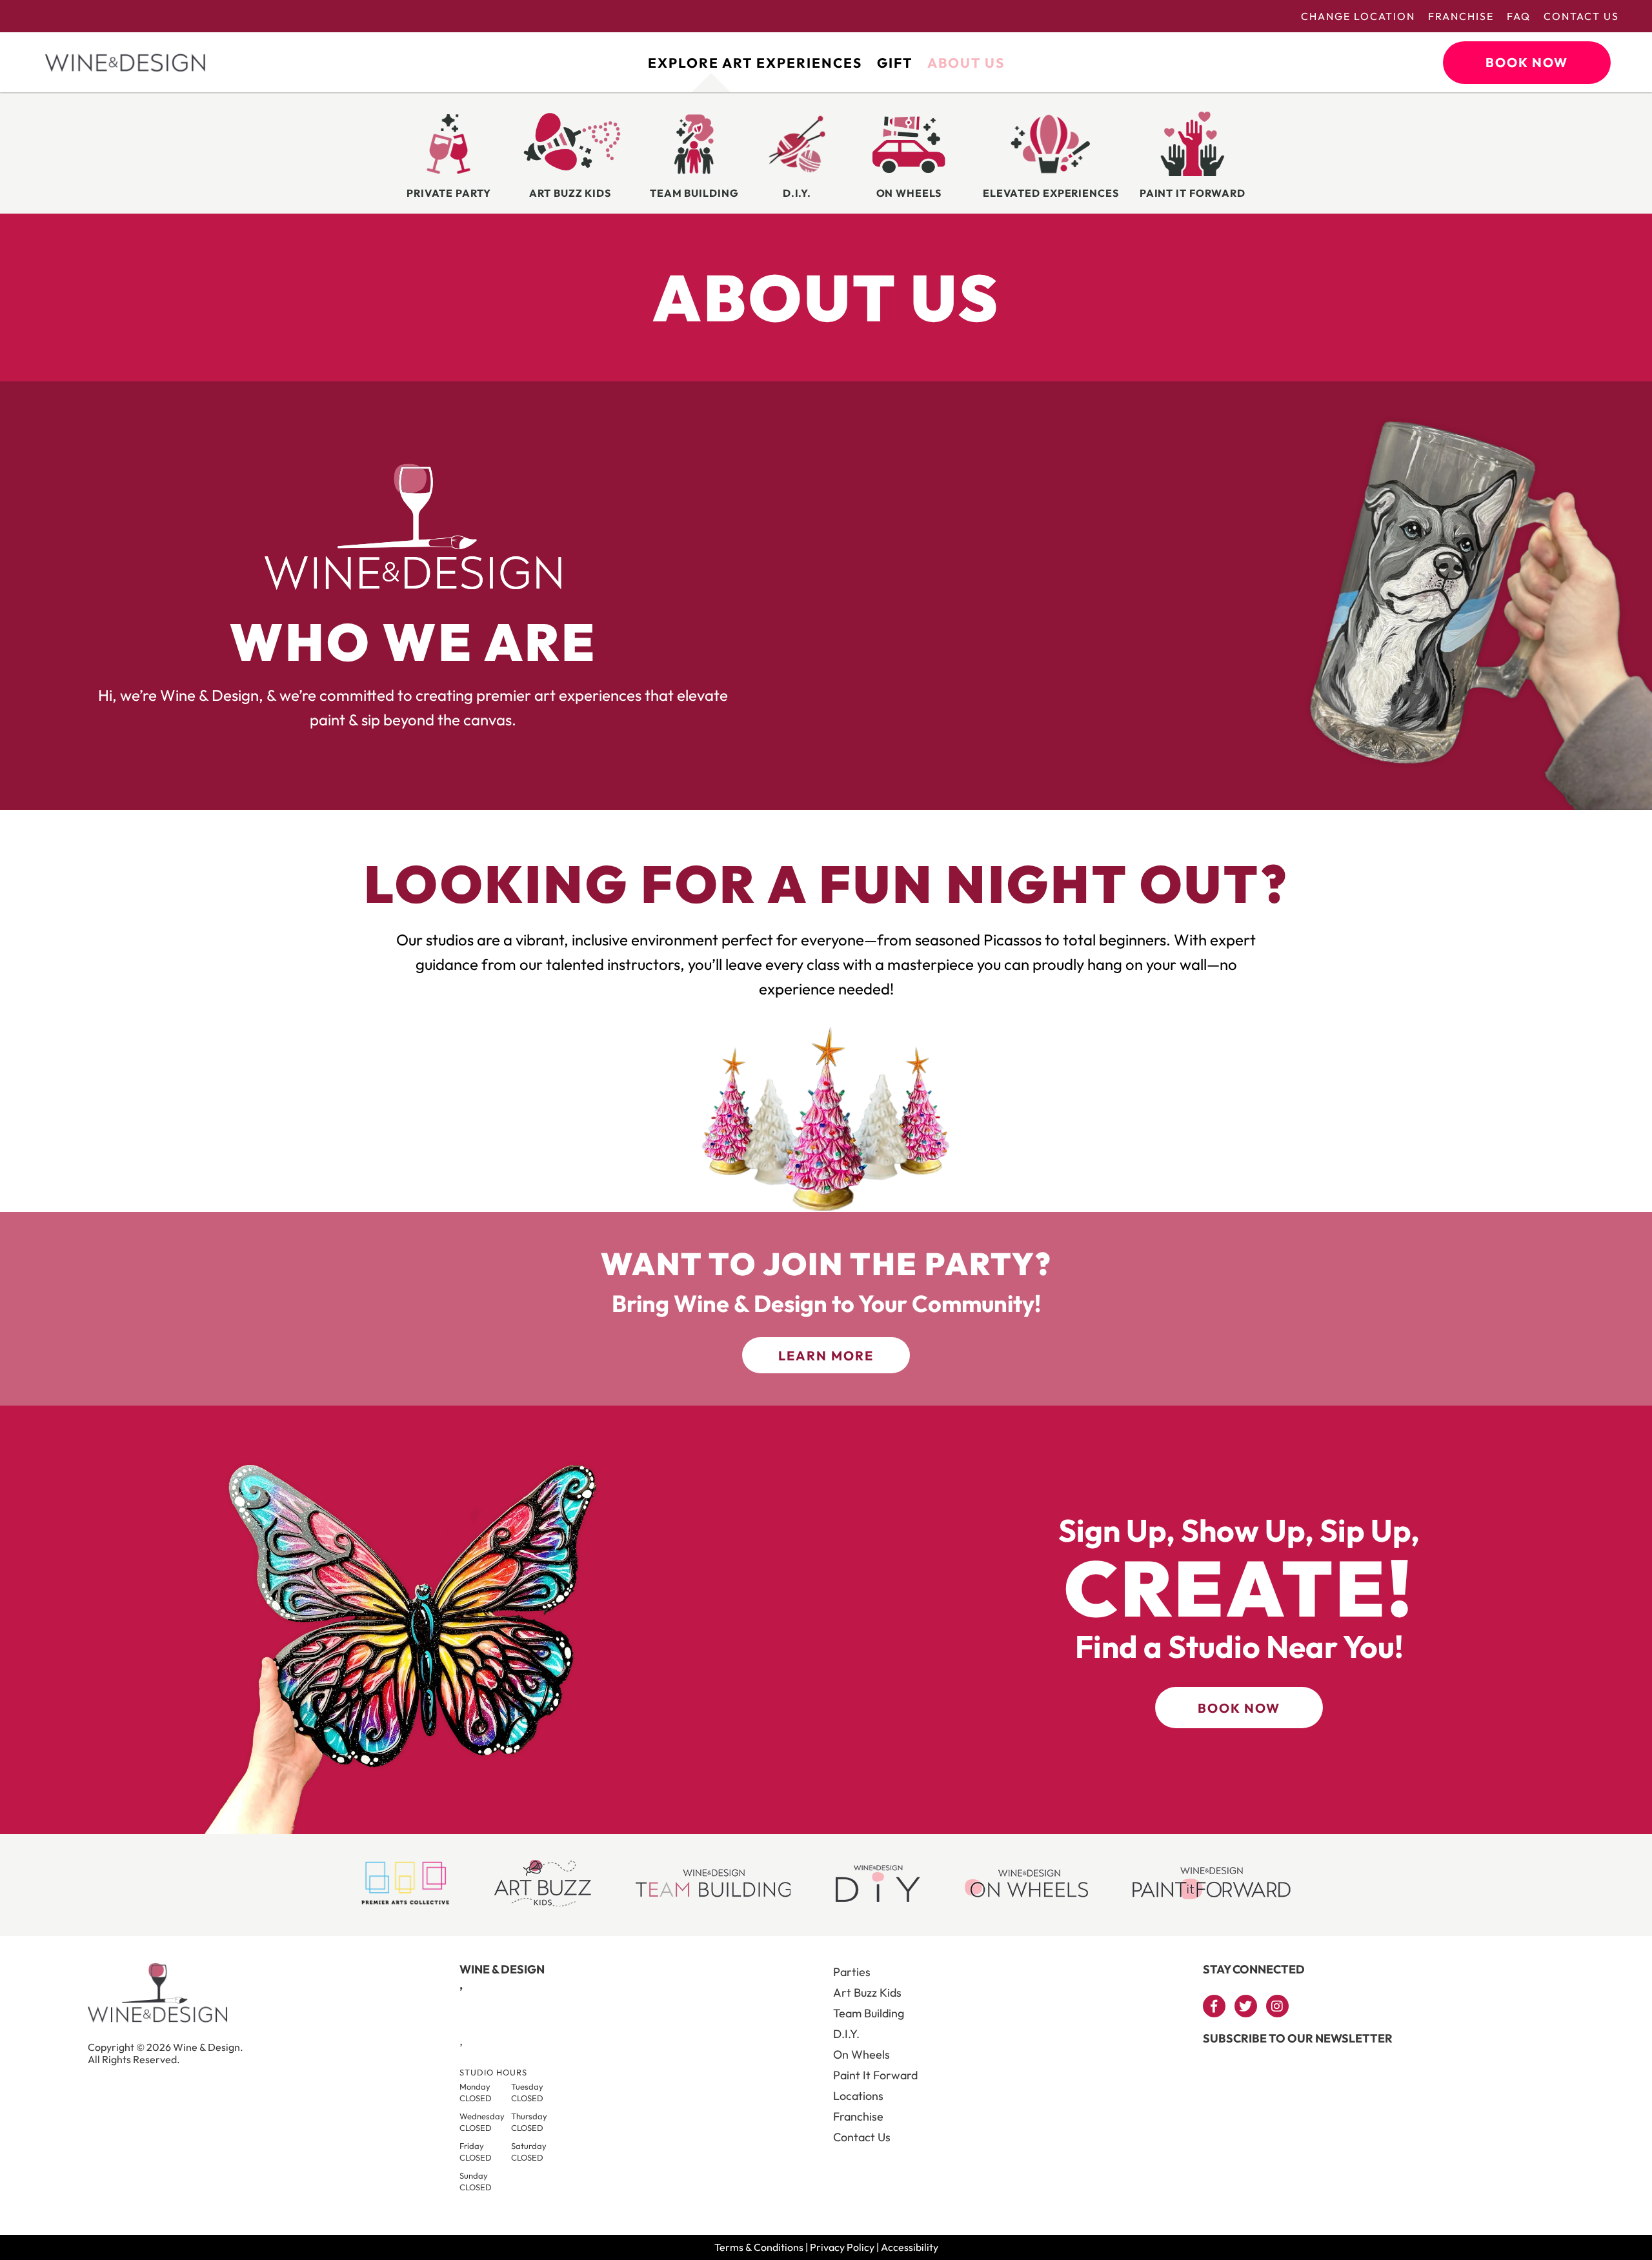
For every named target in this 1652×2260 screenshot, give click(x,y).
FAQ (1519, 16)
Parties (852, 1972)
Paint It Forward (875, 2075)
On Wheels (861, 2054)
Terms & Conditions (759, 2247)
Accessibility (910, 2247)
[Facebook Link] (1214, 2006)
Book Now (1527, 62)
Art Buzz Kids (867, 1993)
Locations (858, 2096)
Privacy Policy (842, 2247)
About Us (966, 63)
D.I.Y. (846, 2034)
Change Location (1358, 16)
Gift (895, 63)
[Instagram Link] (1277, 2006)
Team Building (869, 2013)
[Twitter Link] (1246, 2006)
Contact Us (1581, 16)
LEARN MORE (826, 1356)
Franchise (1461, 16)
